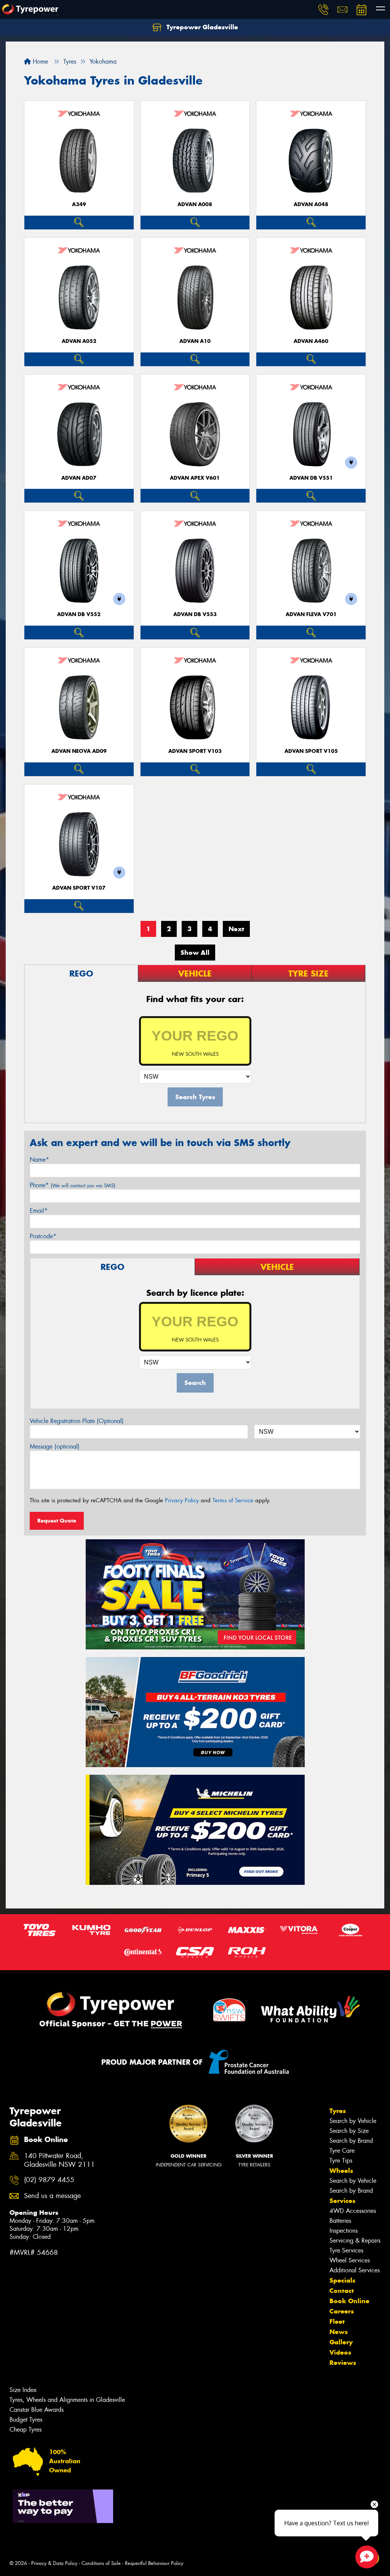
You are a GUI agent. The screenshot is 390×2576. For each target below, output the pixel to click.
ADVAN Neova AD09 (79, 751)
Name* (39, 1160)
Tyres (338, 2111)
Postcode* (43, 1236)
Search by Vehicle (353, 2121)
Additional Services (355, 2270)
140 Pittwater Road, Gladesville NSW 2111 (59, 2160)
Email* (39, 1211)
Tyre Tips (341, 2161)
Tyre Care (342, 2151)
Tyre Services (346, 2250)
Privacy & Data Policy (54, 2563)
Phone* (73, 1185)
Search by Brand (351, 2141)
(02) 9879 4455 (49, 2180)
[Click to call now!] (323, 10)
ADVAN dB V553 (195, 614)
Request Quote (57, 1521)
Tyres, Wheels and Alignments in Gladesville (67, 2400)
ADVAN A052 (79, 341)
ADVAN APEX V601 (195, 478)
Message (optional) (55, 1446)
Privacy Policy (182, 1500)
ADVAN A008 (195, 204)
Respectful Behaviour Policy (154, 2563)
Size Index (23, 2390)
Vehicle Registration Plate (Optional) (77, 1421)
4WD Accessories (353, 2211)
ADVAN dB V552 (79, 614)
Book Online (349, 2301)
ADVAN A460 (311, 341)
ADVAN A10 (195, 341)
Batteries (340, 2221)
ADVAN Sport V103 (195, 751)
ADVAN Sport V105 (311, 751)
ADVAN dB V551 (311, 478)
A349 (79, 204)
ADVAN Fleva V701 (311, 614)
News (339, 2332)
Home (39, 62)
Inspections (344, 2231)
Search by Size (349, 2131)
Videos (340, 2352)
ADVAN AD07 (79, 478)
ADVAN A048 (311, 204)
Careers (342, 2311)
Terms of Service (233, 1500)
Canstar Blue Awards (37, 2410)
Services (342, 2201)
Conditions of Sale (101, 2563)
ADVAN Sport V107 (79, 888)
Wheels (341, 2171)
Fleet (337, 2321)
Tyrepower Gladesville (201, 27)
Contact (342, 2291)
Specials (342, 2280)
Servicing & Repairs (355, 2241)
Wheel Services (350, 2260)
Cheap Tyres (26, 2430)
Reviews (343, 2363)
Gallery (341, 2342)
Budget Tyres (26, 2420)
